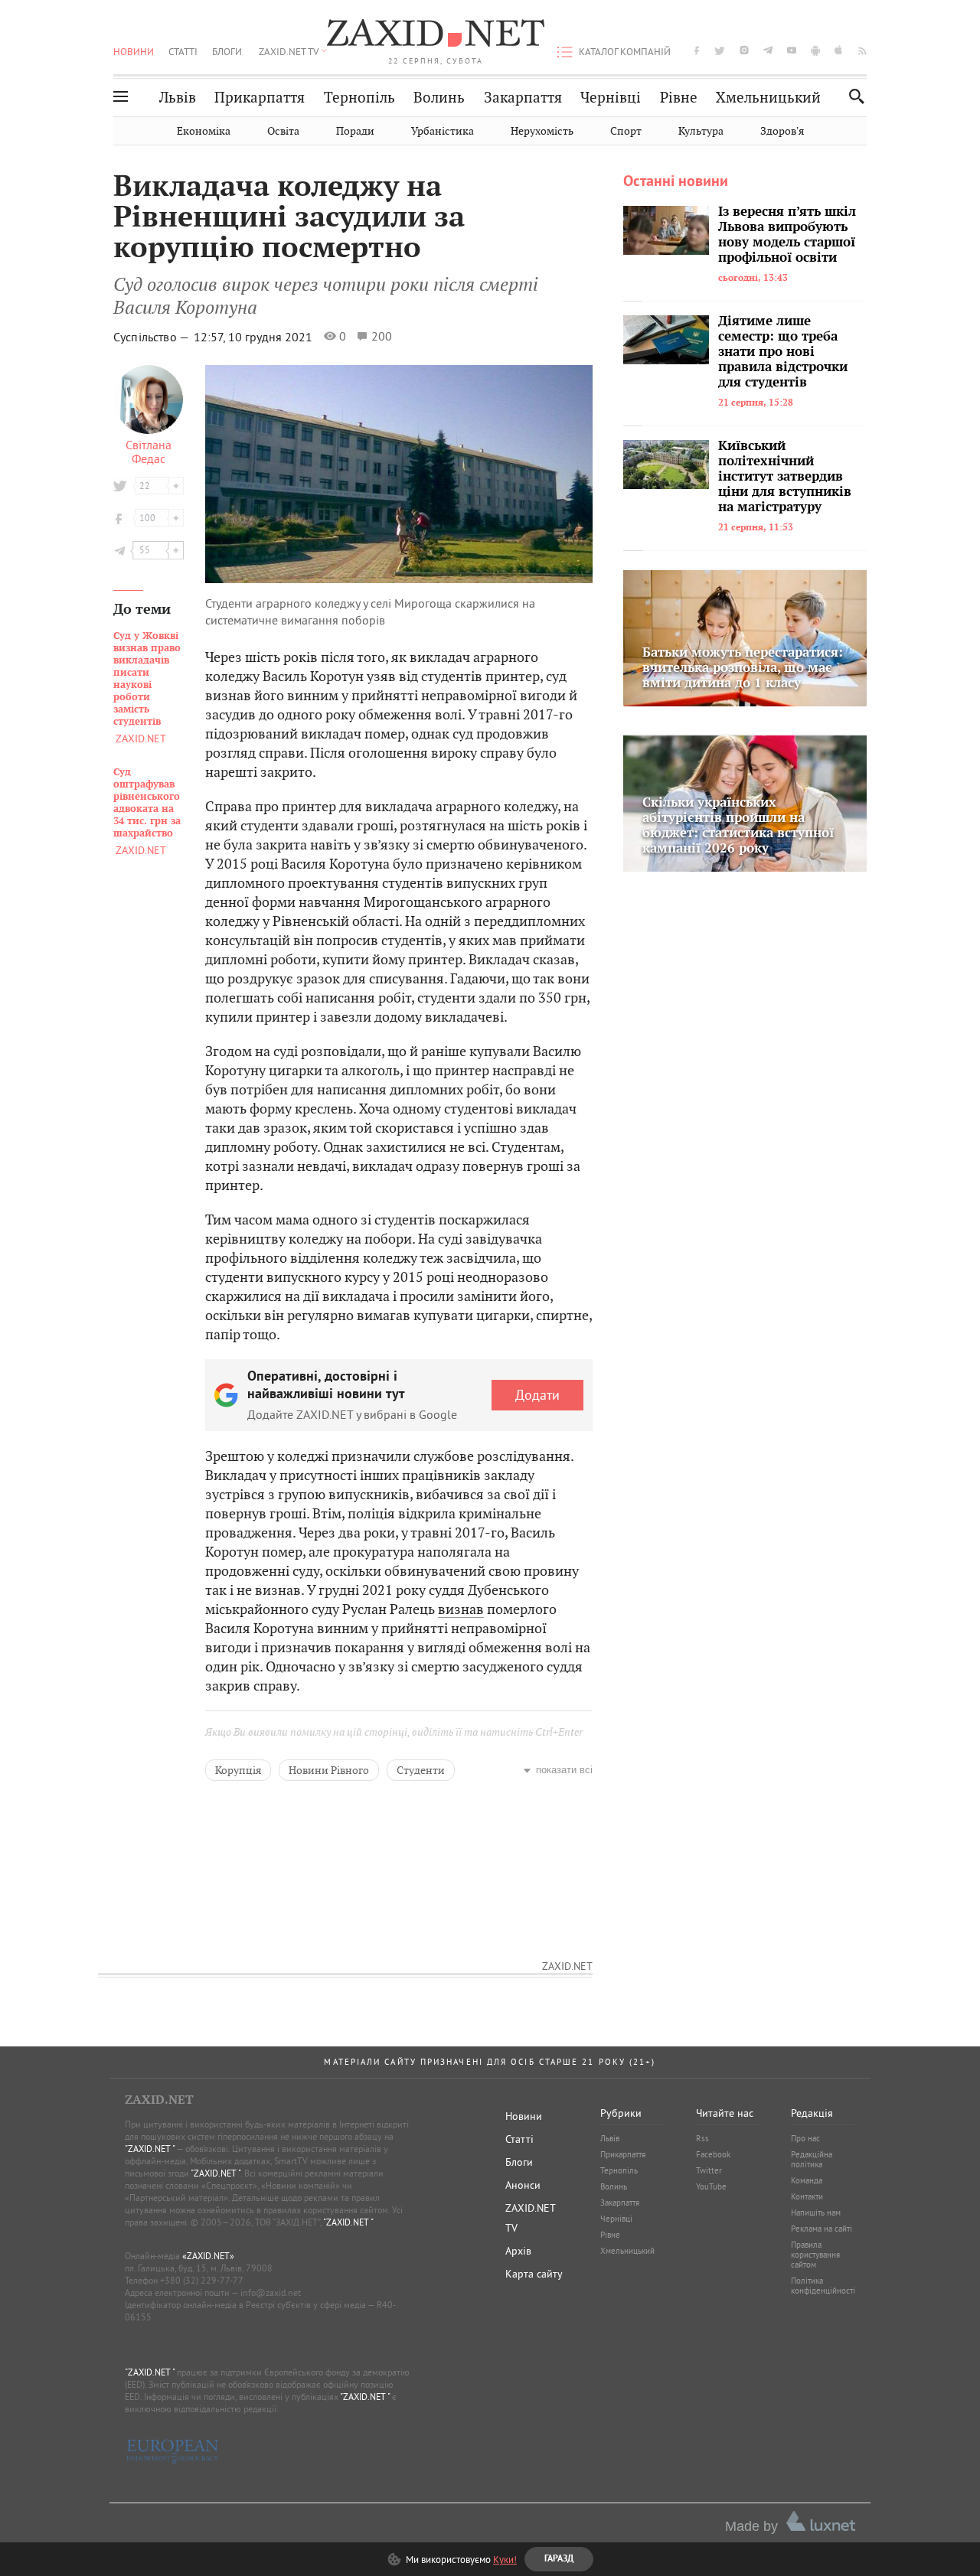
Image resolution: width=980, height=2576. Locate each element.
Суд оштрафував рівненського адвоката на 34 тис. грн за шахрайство (147, 803)
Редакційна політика (812, 2159)
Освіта (283, 131)
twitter (720, 50)
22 (145, 486)
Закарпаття (523, 98)
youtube (792, 50)
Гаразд (568, 294)
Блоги (227, 51)
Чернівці (611, 98)
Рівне (679, 98)
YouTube (711, 2186)
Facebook (713, 2154)
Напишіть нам (816, 2212)
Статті (183, 51)
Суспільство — (152, 337)
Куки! (505, 2559)
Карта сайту (534, 2274)
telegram (768, 50)
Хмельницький (768, 98)
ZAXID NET (436, 35)
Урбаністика (443, 131)
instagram (744, 50)
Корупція (238, 1770)
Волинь (439, 98)
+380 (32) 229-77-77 (202, 2280)
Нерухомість (542, 131)
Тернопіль (359, 98)
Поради (355, 131)
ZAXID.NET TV (289, 51)
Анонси (523, 2185)
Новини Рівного (329, 1770)
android (815, 50)
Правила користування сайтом (815, 2255)
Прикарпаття (260, 98)
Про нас (805, 2138)
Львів (178, 98)
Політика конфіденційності (823, 2286)
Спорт (626, 131)
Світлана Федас (149, 452)
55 (145, 550)
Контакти (807, 2196)
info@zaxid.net (271, 2292)
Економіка (204, 131)
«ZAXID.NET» (208, 2256)
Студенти (421, 1770)
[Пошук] (853, 96)
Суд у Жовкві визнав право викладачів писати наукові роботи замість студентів (147, 679)
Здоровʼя (782, 131)
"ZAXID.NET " (150, 2149)
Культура (701, 131)
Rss (702, 2138)
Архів (518, 2251)
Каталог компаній (625, 51)
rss (862, 50)
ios (839, 50)
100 (147, 518)
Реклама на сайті (822, 2229)
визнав (461, 1609)
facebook (697, 50)
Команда (807, 2180)
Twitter (709, 2170)
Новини (134, 51)
